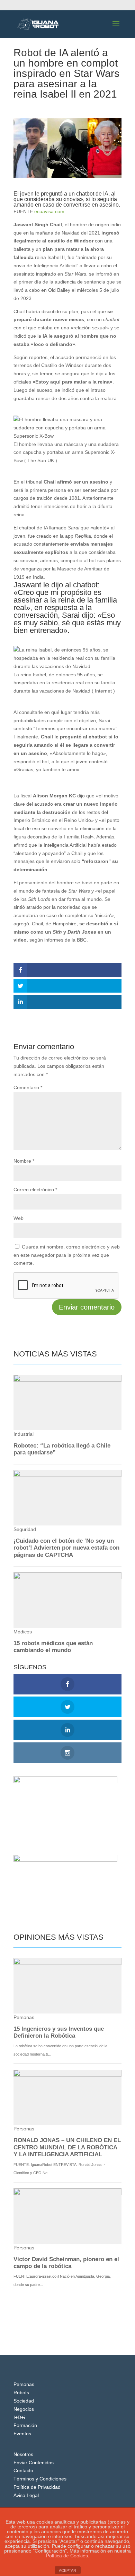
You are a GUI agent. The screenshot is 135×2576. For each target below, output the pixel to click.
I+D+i (19, 2417)
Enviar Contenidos (34, 2463)
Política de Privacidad (37, 2487)
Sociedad (24, 2401)
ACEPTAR (67, 2570)
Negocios (24, 2409)
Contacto (23, 2470)
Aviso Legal (26, 2495)
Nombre (24, 1161)
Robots (21, 2393)
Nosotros (23, 2454)
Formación (25, 2425)
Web (19, 1218)
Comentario (28, 1087)
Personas (24, 2384)
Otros (59, 107)
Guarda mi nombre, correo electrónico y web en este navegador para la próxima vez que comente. (67, 1255)
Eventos (22, 2434)
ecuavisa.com (49, 211)
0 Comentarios (86, 107)
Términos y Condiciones (40, 2479)
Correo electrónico (35, 1190)
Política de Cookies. (68, 2556)
